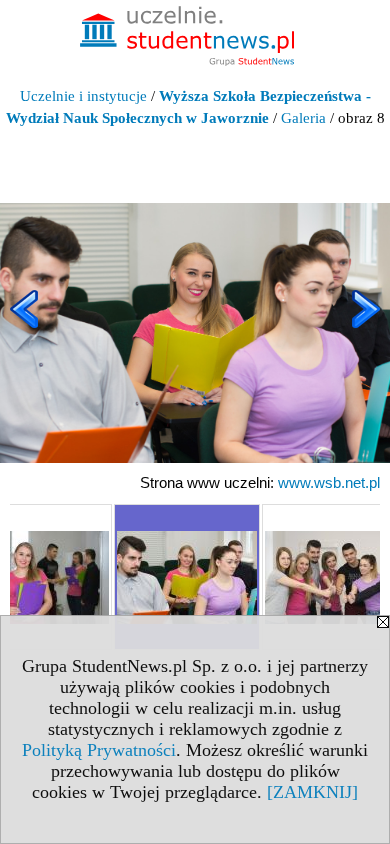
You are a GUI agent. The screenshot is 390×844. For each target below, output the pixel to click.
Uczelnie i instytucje (83, 96)
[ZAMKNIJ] (312, 792)
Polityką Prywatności (99, 750)
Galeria (303, 118)
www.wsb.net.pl (329, 482)
